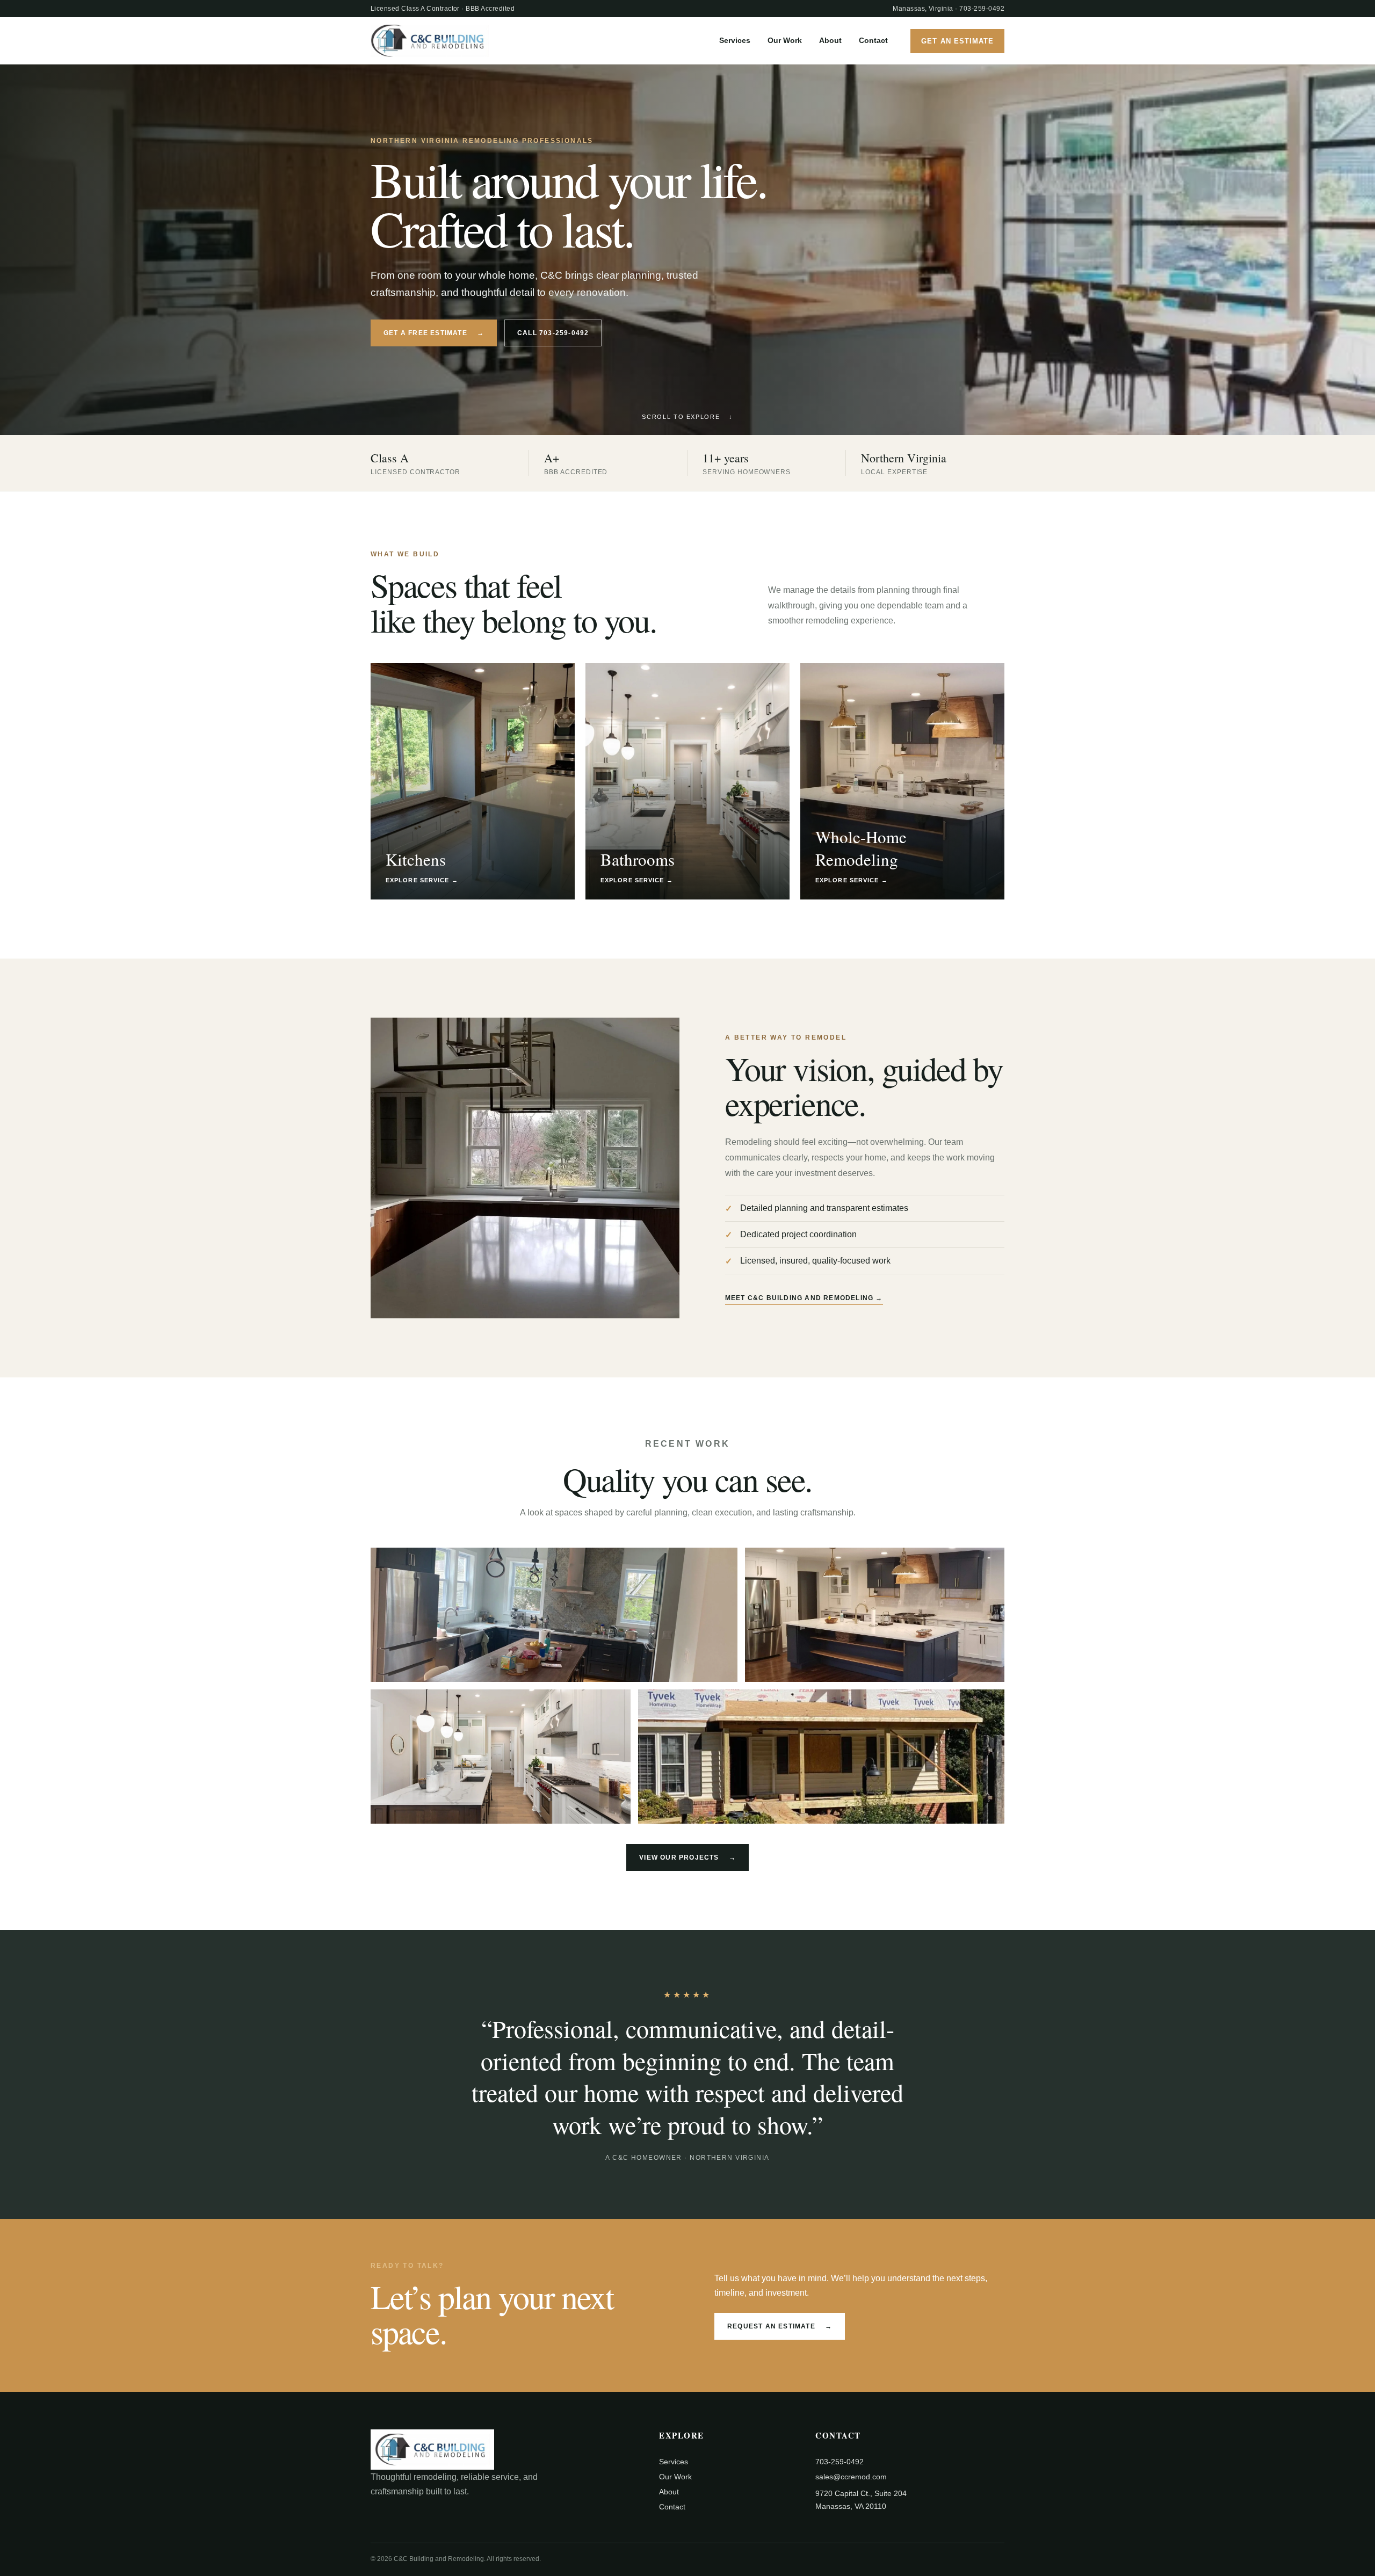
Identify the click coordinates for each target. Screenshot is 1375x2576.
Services (735, 40)
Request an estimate (780, 2326)
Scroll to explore (687, 417)
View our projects (687, 1857)
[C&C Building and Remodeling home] (430, 41)
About (830, 40)
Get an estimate (957, 41)
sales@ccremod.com (851, 2477)
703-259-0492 (982, 9)
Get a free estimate (434, 333)
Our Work (785, 40)
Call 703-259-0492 (553, 333)
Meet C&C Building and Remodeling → (804, 1298)
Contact (873, 40)
